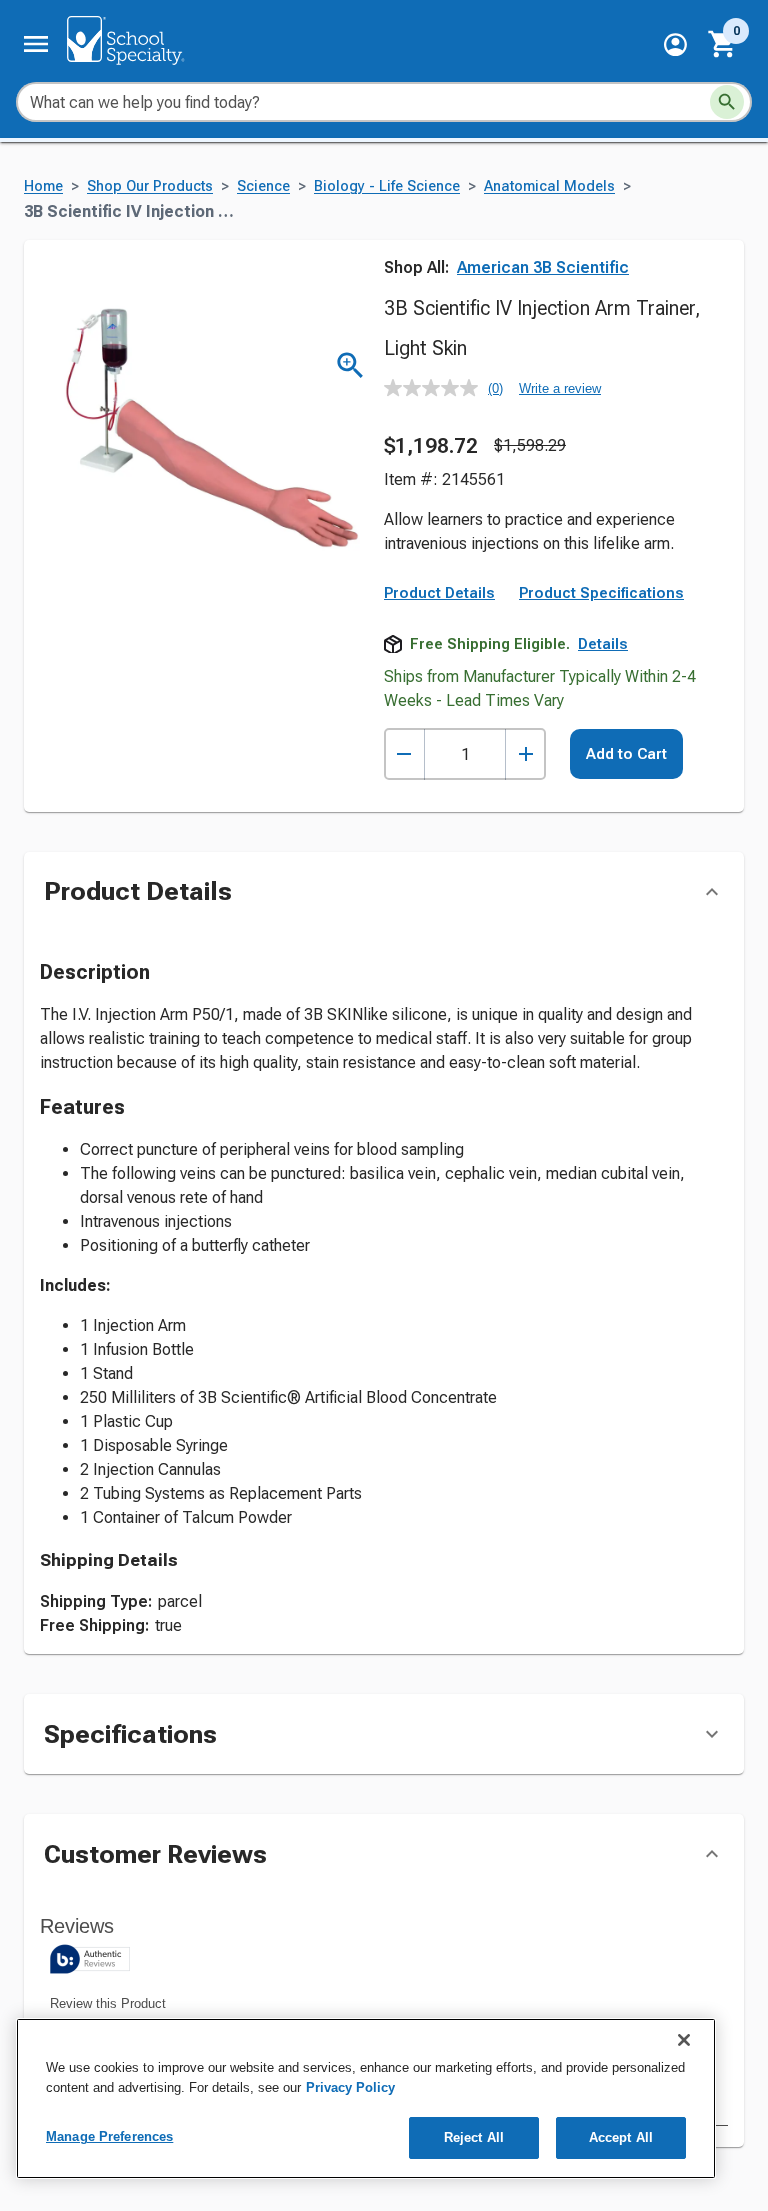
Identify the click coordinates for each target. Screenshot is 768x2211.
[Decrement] (404, 754)
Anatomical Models (549, 186)
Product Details (439, 593)
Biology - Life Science (387, 186)
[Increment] (525, 754)
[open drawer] (36, 44)
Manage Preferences (109, 2136)
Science (263, 186)
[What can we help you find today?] (727, 102)
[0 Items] (723, 44)
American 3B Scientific (543, 267)
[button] (675, 44)
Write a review (560, 388)
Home (43, 186)
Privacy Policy (350, 2087)
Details (603, 644)
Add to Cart (626, 754)
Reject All (474, 2137)
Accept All (621, 2137)
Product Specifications (601, 593)
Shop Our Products (150, 186)
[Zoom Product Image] (350, 365)
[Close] (684, 2040)
